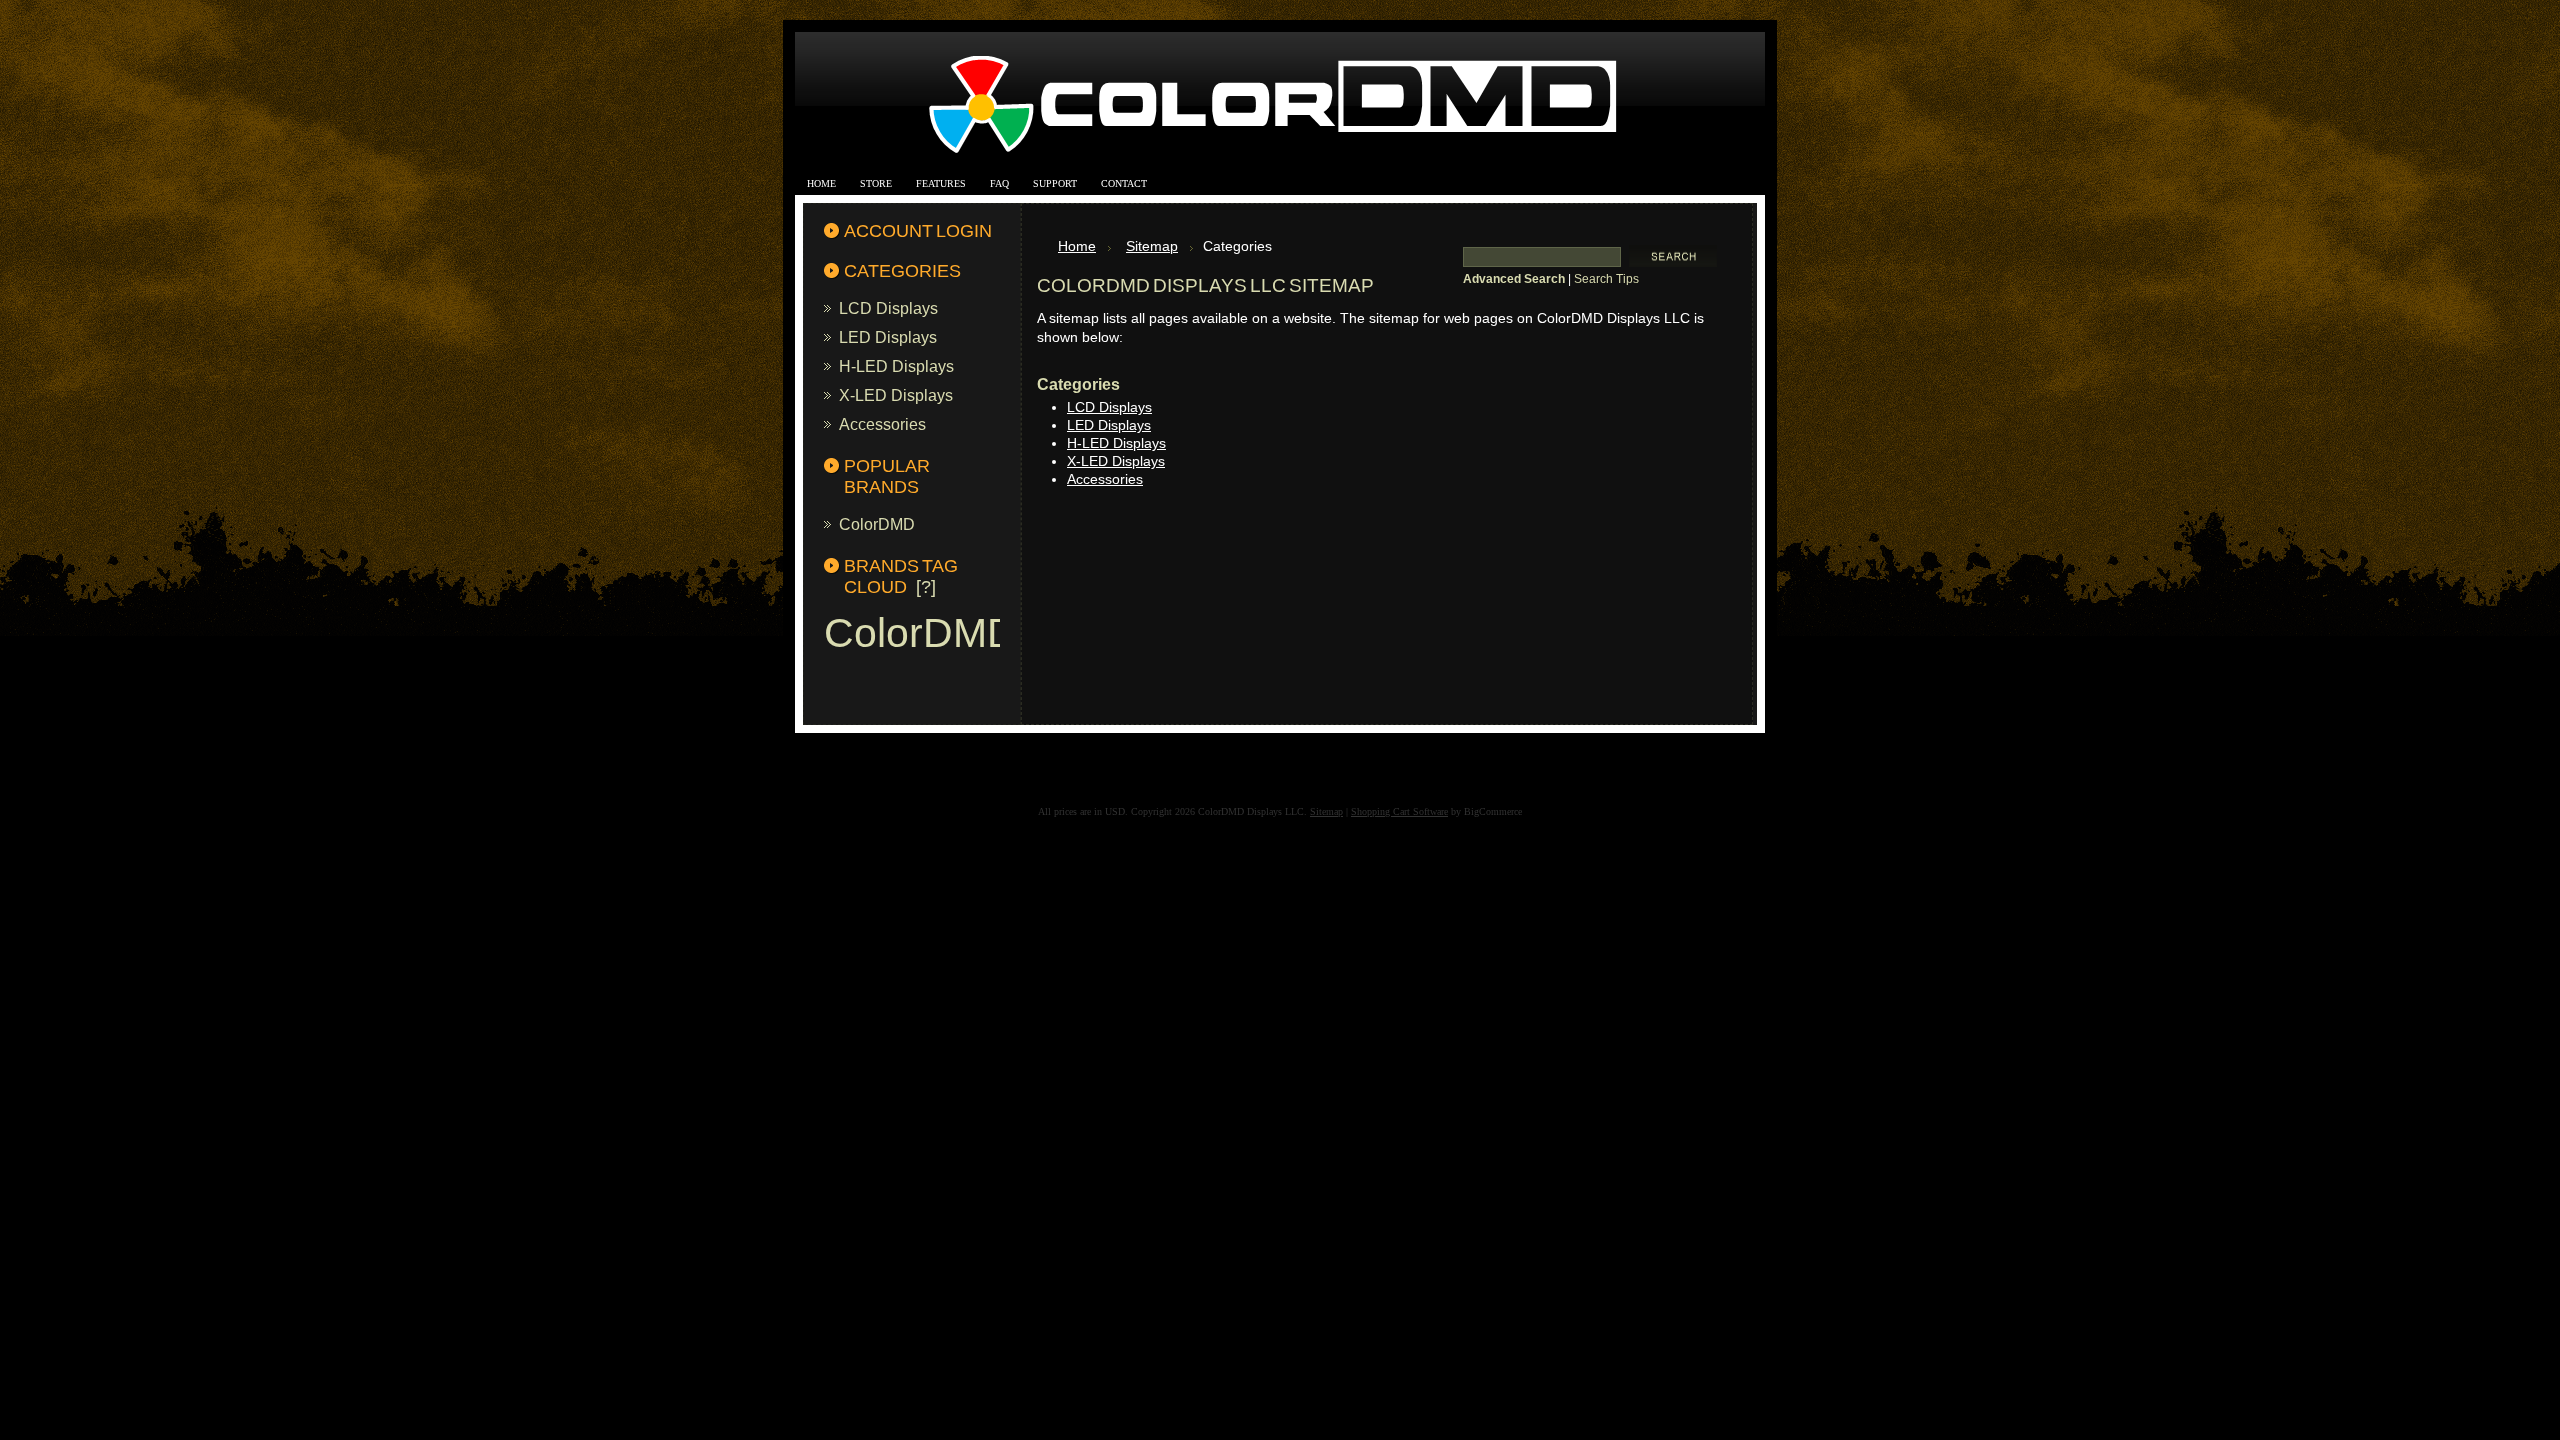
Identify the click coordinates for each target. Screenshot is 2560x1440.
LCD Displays (888, 308)
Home (821, 183)
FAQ (999, 183)
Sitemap (1152, 246)
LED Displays (888, 337)
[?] (926, 587)
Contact (1124, 183)
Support (1055, 183)
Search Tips (1606, 279)
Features (941, 183)
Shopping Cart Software (1399, 811)
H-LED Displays (896, 366)
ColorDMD (877, 524)
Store (876, 183)
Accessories (882, 424)
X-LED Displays (896, 395)
